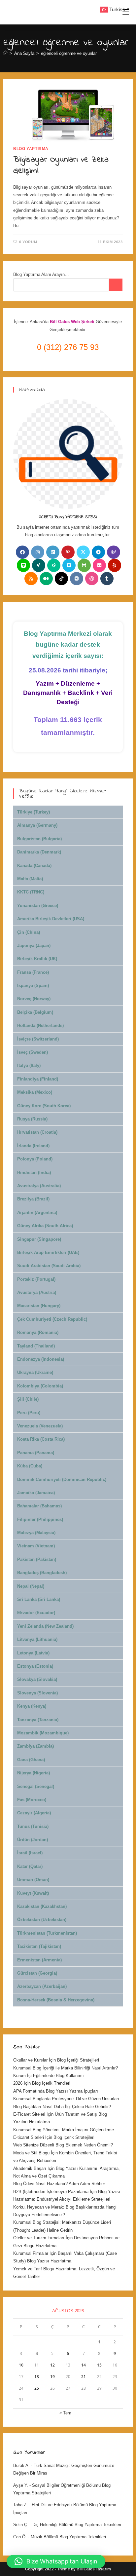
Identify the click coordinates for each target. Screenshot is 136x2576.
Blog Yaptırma (31, 149)
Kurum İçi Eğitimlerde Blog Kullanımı (49, 2076)
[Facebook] (22, 552)
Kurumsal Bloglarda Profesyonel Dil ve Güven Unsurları (66, 2099)
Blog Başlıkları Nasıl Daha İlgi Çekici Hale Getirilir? (62, 2107)
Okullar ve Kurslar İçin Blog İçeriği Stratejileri (56, 2060)
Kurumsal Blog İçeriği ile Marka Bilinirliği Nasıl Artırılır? (66, 2068)
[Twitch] (114, 552)
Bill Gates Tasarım (94, 2569)
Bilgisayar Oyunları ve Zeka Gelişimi (61, 165)
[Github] (84, 565)
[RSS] (31, 579)
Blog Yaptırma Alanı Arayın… (41, 274)
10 (21, 2365)
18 (37, 2377)
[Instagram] (38, 552)
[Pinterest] (68, 552)
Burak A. (21, 2465)
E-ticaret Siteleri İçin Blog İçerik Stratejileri (54, 2137)
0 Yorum (28, 242)
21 (84, 2377)
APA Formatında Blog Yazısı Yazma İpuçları (56, 2091)
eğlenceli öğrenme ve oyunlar (69, 53)
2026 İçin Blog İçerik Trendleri (42, 2083)
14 (84, 2365)
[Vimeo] (69, 565)
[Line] (23, 565)
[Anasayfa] (5, 53)
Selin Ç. (21, 2525)
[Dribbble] (92, 579)
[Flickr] (99, 565)
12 (52, 2365)
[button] (56, 2561)
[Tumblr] (107, 579)
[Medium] (46, 579)
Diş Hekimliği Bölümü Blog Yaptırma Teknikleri (77, 2525)
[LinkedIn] (53, 552)
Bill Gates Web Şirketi (73, 322)
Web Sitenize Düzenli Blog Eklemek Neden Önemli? (63, 2145)
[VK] (77, 579)
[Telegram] (98, 552)
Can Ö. (20, 2537)
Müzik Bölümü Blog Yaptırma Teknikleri (68, 2537)
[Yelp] (115, 565)
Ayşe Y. (21, 2485)
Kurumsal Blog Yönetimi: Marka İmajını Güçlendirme (64, 2130)
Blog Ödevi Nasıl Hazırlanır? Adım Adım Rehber (59, 2184)
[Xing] (39, 565)
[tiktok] (61, 579)
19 (52, 2377)
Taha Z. (20, 2505)
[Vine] (54, 565)
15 (99, 2365)
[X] (83, 552)
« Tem (65, 2413)
